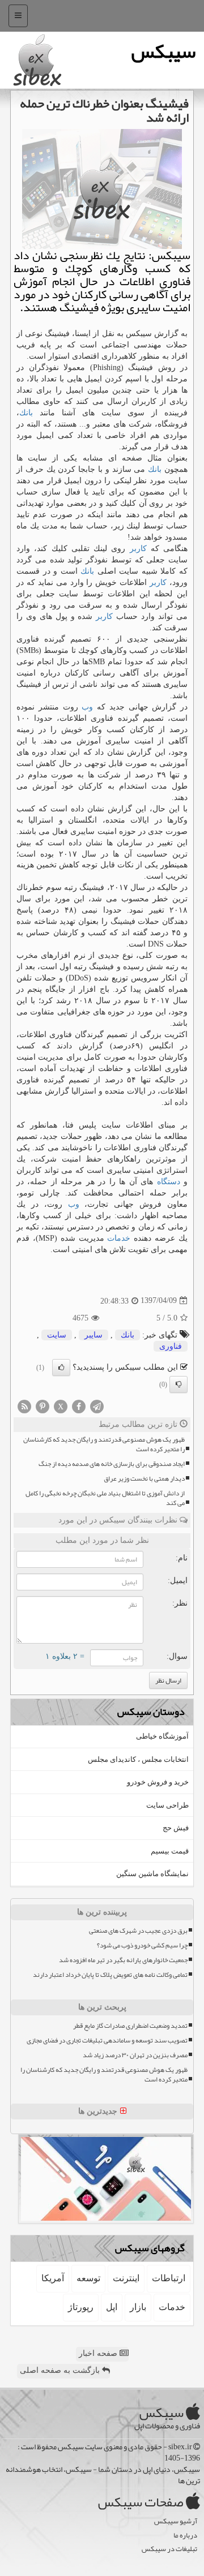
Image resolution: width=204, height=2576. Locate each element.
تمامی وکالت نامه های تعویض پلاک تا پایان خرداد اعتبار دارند (110, 1975)
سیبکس (163, 51)
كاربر (138, 549)
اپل (112, 2307)
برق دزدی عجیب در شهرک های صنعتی (138, 1931)
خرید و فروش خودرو (158, 1782)
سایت (57, 1335)
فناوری (171, 1346)
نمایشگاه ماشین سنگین (152, 1874)
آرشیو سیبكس (176, 2521)
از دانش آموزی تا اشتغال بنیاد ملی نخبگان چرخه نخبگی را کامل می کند (105, 1498)
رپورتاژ (81, 2307)
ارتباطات (169, 2278)
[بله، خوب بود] (61, 1367)
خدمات (119, 1238)
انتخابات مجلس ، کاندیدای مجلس (138, 1759)
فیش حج (176, 1828)
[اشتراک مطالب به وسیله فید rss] (24, 1406)
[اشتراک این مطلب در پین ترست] (42, 1406)
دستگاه (169, 1182)
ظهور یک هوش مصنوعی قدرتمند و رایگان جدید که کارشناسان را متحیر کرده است (104, 1444)
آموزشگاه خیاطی (162, 1736)
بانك (26, 413)
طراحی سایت (167, 1805)
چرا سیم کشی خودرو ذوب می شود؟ (142, 1945)
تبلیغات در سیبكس (169, 2549)
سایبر (93, 1335)
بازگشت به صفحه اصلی (61, 2370)
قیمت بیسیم (170, 1851)
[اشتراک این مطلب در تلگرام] (97, 1406)
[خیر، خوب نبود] (178, 1384)
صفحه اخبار (99, 2353)
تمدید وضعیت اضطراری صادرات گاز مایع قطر (130, 2026)
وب (87, 707)
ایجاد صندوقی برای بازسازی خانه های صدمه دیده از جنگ (112, 1464)
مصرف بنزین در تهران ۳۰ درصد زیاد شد (135, 2055)
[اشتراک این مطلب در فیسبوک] (79, 1406)
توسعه (88, 2278)
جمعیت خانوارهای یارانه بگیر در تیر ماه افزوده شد (123, 1960)
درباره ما (185, 2536)
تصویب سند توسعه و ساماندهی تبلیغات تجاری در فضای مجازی (107, 2040)
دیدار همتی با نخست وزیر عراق (144, 1479)
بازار (138, 2307)
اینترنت (126, 2278)
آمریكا (53, 2278)
